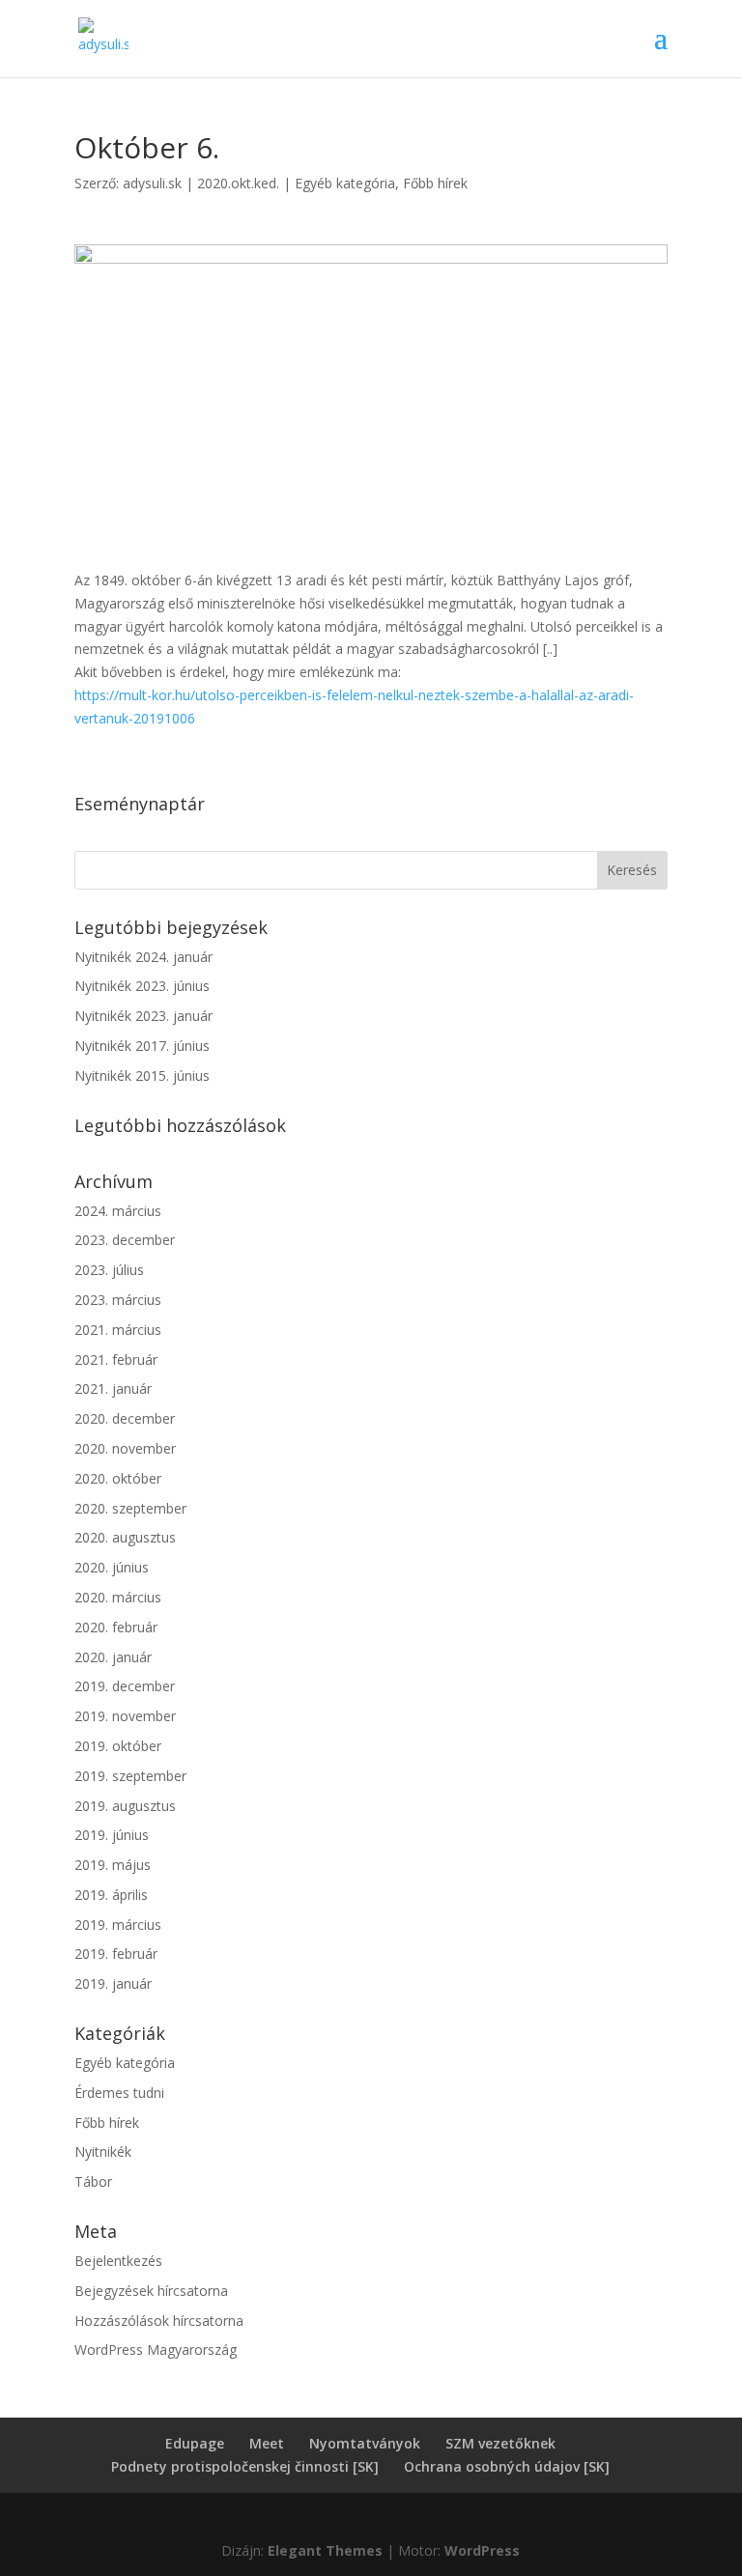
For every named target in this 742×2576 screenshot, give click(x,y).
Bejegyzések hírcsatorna (151, 2291)
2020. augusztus (125, 1537)
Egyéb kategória (345, 183)
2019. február (116, 1953)
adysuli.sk (152, 183)
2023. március (118, 1300)
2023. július (109, 1270)
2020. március (118, 1597)
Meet (267, 2443)
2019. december (125, 1686)
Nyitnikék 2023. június (142, 986)
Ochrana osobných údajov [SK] (507, 2466)
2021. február (116, 1359)
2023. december (125, 1240)
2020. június (112, 1567)
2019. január (113, 1983)
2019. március (118, 1925)
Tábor (93, 2181)
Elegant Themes (325, 2550)
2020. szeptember (130, 1508)
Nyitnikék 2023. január (143, 1016)
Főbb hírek (435, 183)
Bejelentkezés (118, 2261)
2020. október (118, 1478)
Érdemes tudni (119, 2093)
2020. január (113, 1657)
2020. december (125, 1418)
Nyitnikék (103, 2151)
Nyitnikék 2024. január (143, 957)
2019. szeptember (130, 1776)
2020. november (125, 1448)
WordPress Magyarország (156, 2350)
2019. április (111, 1895)
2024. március (118, 1211)
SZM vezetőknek (500, 2443)
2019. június (112, 1835)
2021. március (118, 1330)
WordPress (482, 2550)
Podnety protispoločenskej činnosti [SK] (245, 2466)
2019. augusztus (125, 1806)
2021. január (113, 1388)
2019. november (125, 1716)
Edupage (195, 2443)
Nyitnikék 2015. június (142, 1076)
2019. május (113, 1865)
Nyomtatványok (365, 2443)
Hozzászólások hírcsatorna (159, 2321)
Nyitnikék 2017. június (142, 1046)
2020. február (116, 1627)
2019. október (118, 1746)
